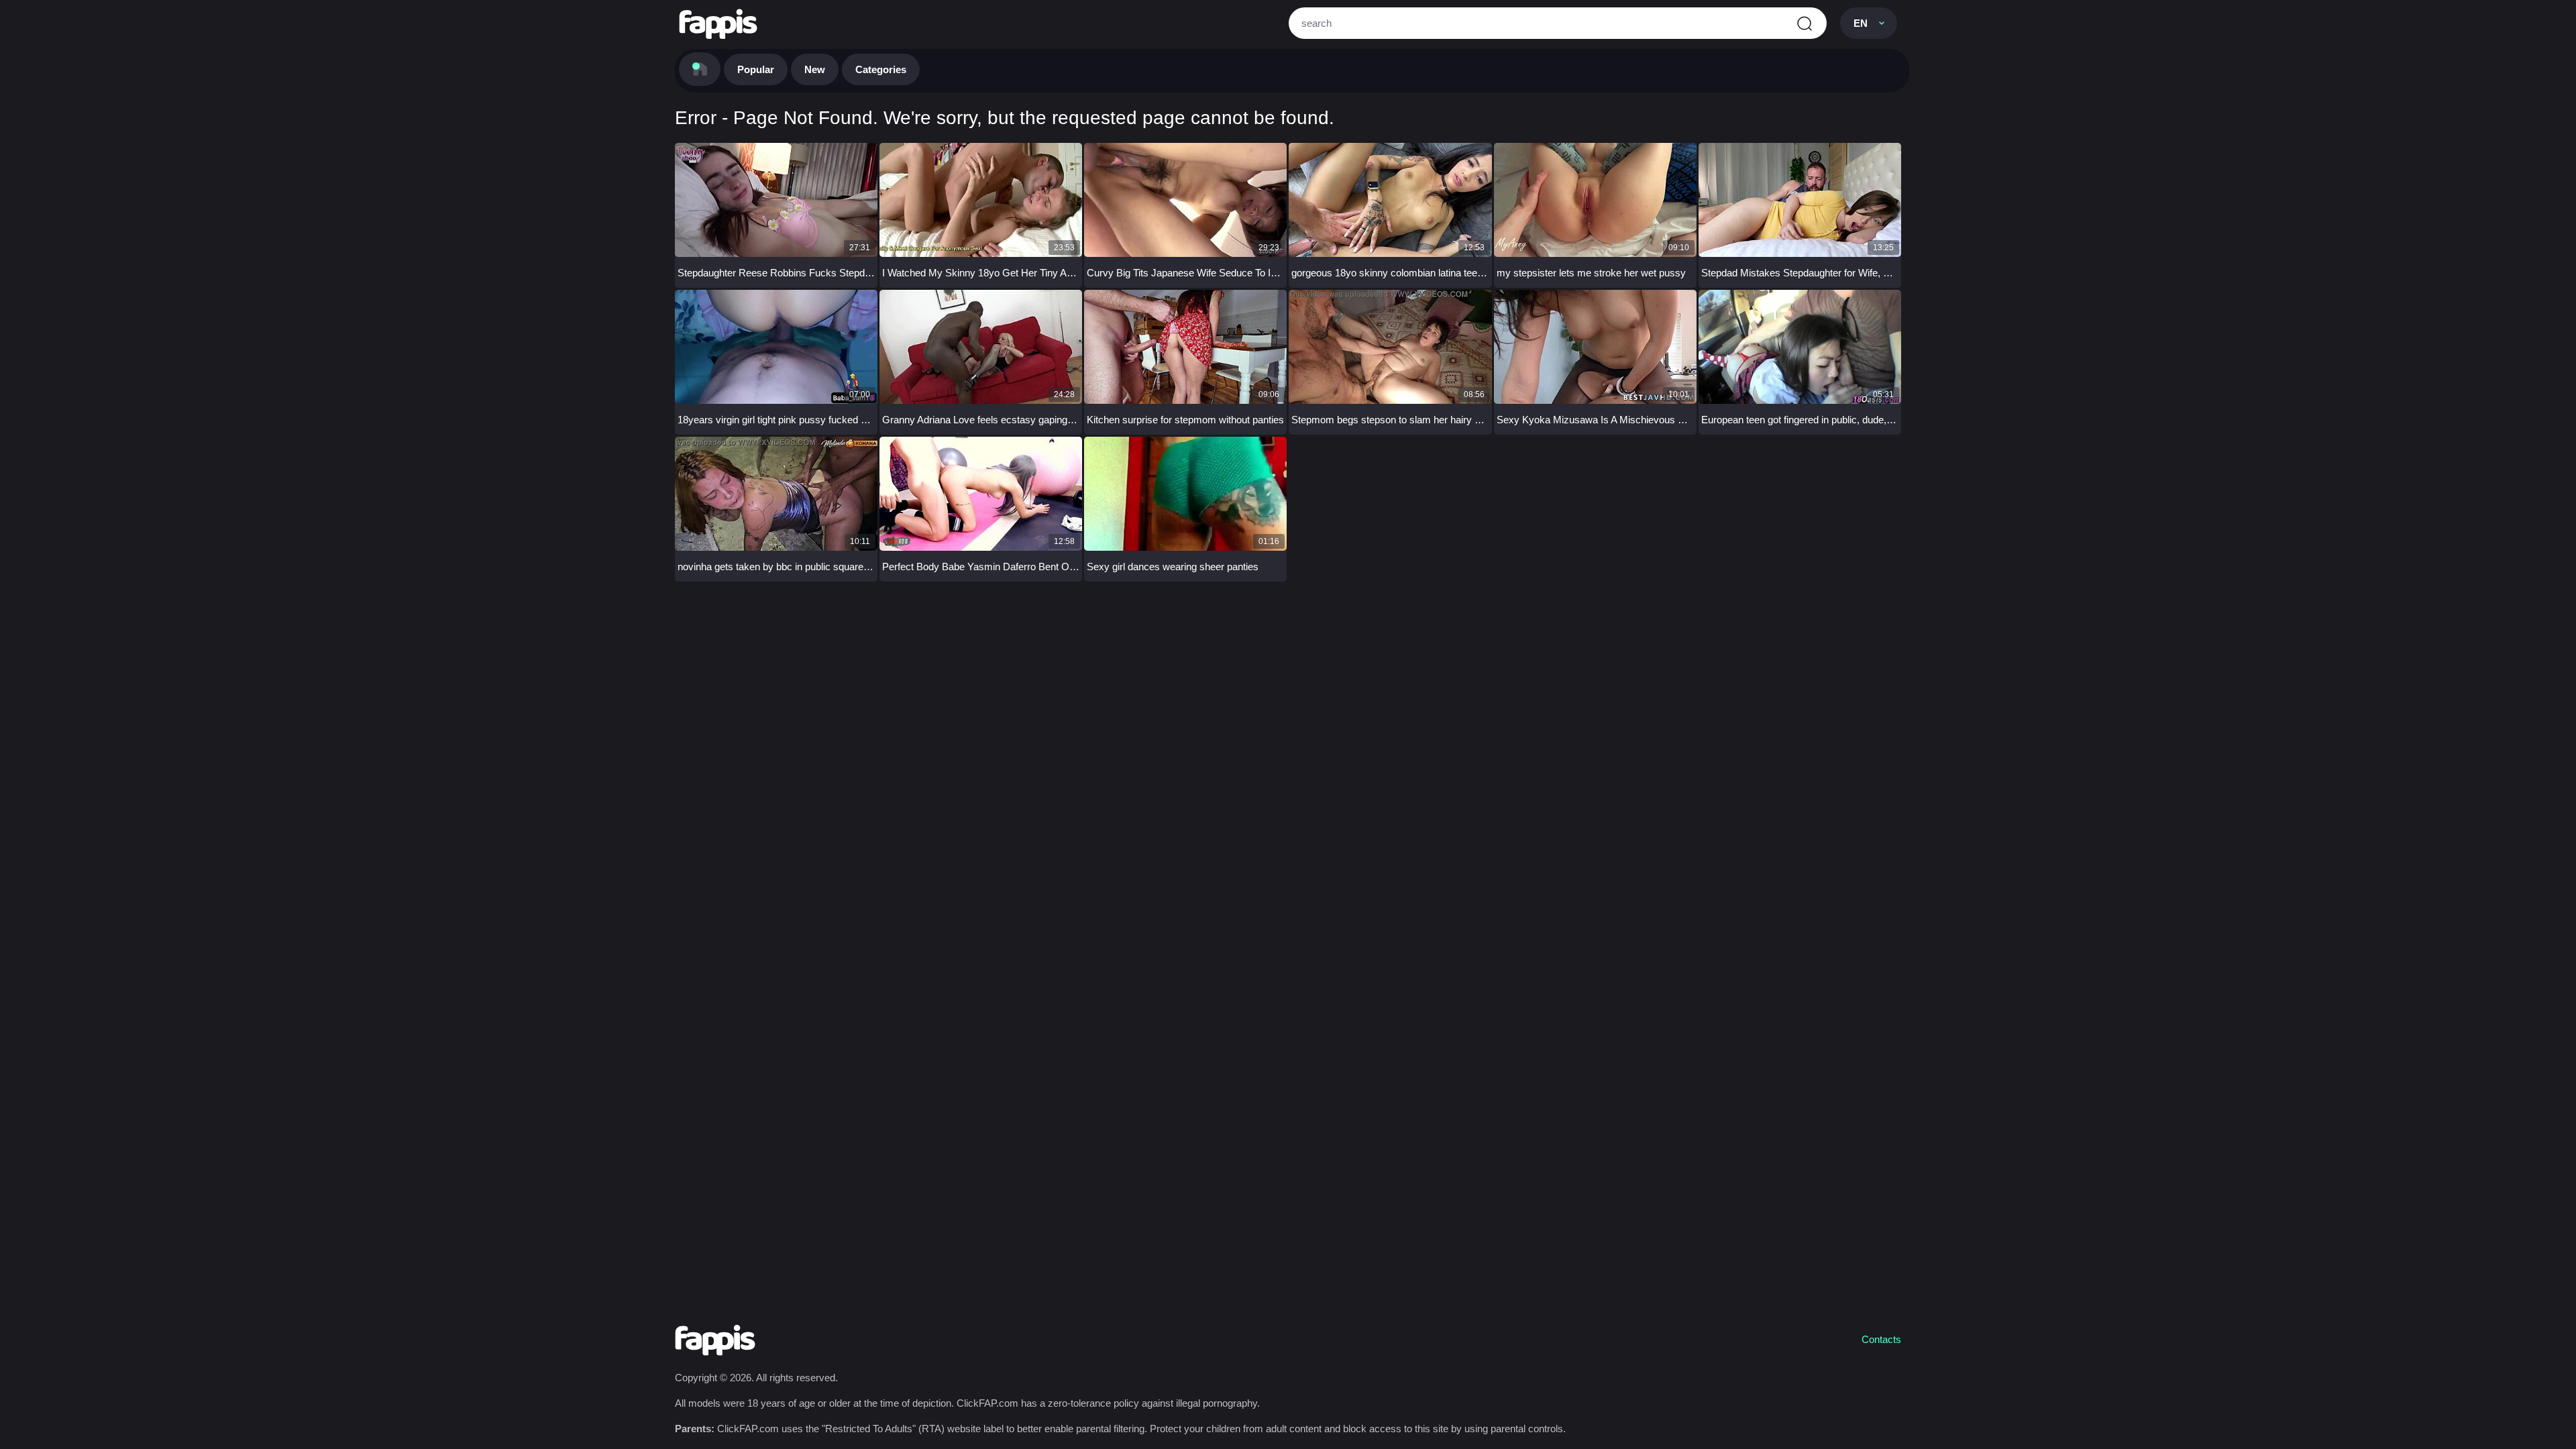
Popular (756, 69)
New (815, 69)
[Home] (700, 69)
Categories (881, 69)
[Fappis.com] (718, 24)
